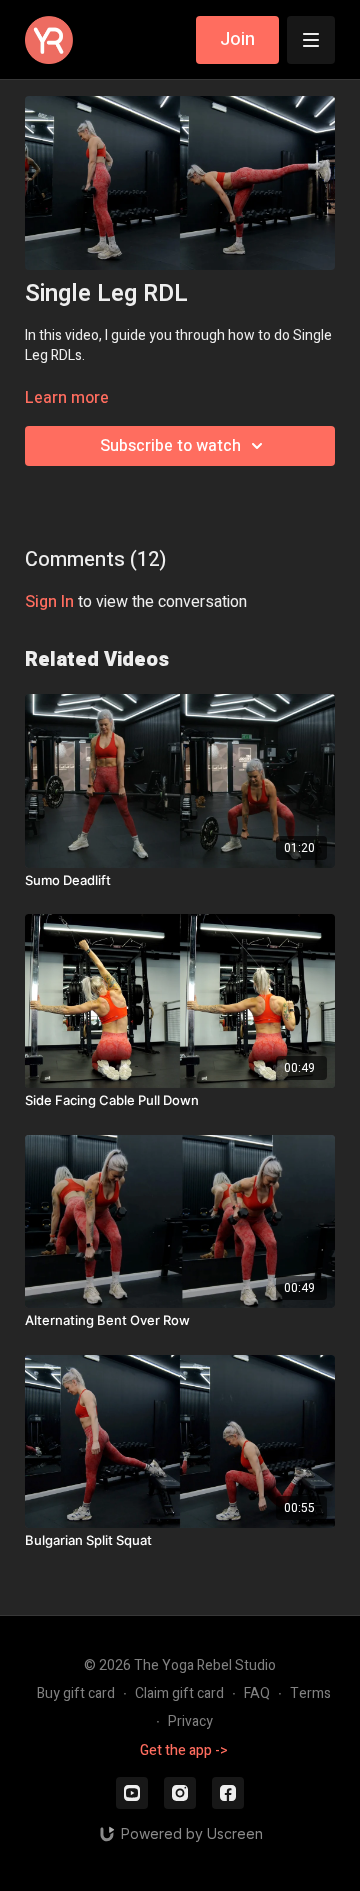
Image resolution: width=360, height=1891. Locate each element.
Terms (310, 1693)
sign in (49, 602)
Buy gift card (76, 1693)
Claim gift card (179, 1693)
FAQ (257, 1693)
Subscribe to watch (170, 446)
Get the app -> (184, 1750)
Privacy (190, 1721)
